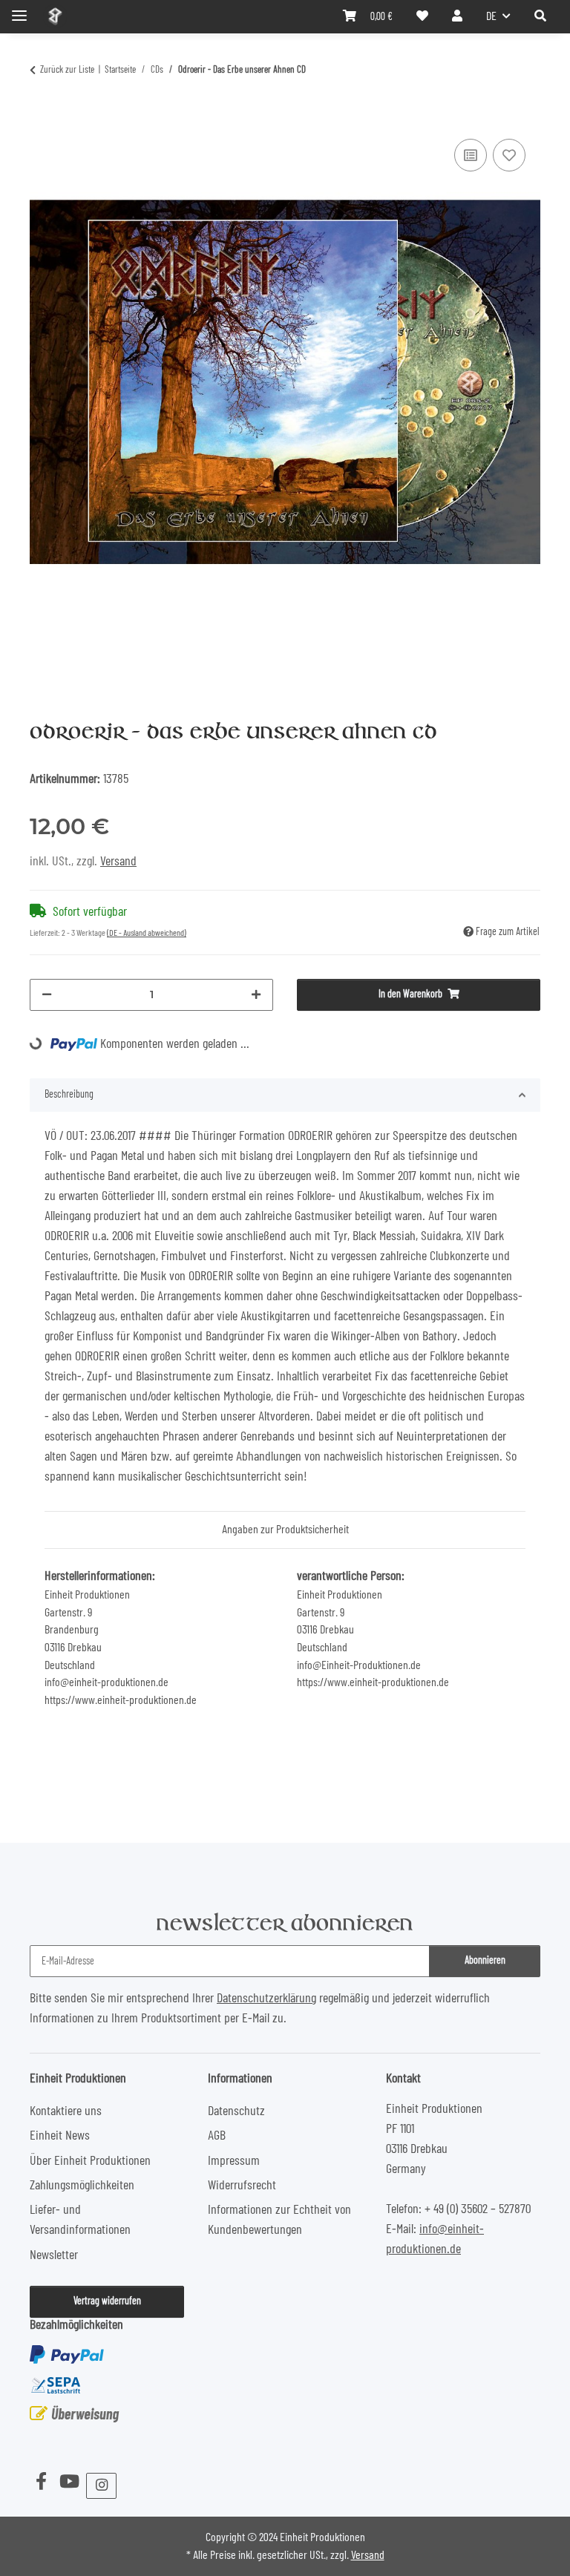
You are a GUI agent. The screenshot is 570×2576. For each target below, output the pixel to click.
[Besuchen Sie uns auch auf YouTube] (69, 2482)
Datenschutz (236, 2111)
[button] (540, 16)
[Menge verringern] (47, 995)
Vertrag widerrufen (107, 2301)
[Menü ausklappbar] (19, 9)
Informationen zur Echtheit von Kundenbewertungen (279, 2220)
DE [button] (491, 16)
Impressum (234, 2161)
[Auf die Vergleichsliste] (471, 155)
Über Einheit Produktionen (90, 2161)
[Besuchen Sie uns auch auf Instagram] (101, 2486)
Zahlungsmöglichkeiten (82, 2186)
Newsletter (54, 2255)
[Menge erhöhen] (256, 995)
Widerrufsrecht (242, 2186)
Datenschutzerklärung (266, 1999)
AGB (217, 2136)
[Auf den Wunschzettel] (509, 155)
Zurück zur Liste (67, 70)
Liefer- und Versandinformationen (80, 2220)
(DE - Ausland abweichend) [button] (147, 933)
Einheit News (60, 2136)
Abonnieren (485, 1961)
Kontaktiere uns (66, 2111)
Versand (118, 862)
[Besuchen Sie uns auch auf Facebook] (41, 2482)
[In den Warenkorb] (42, 117)
